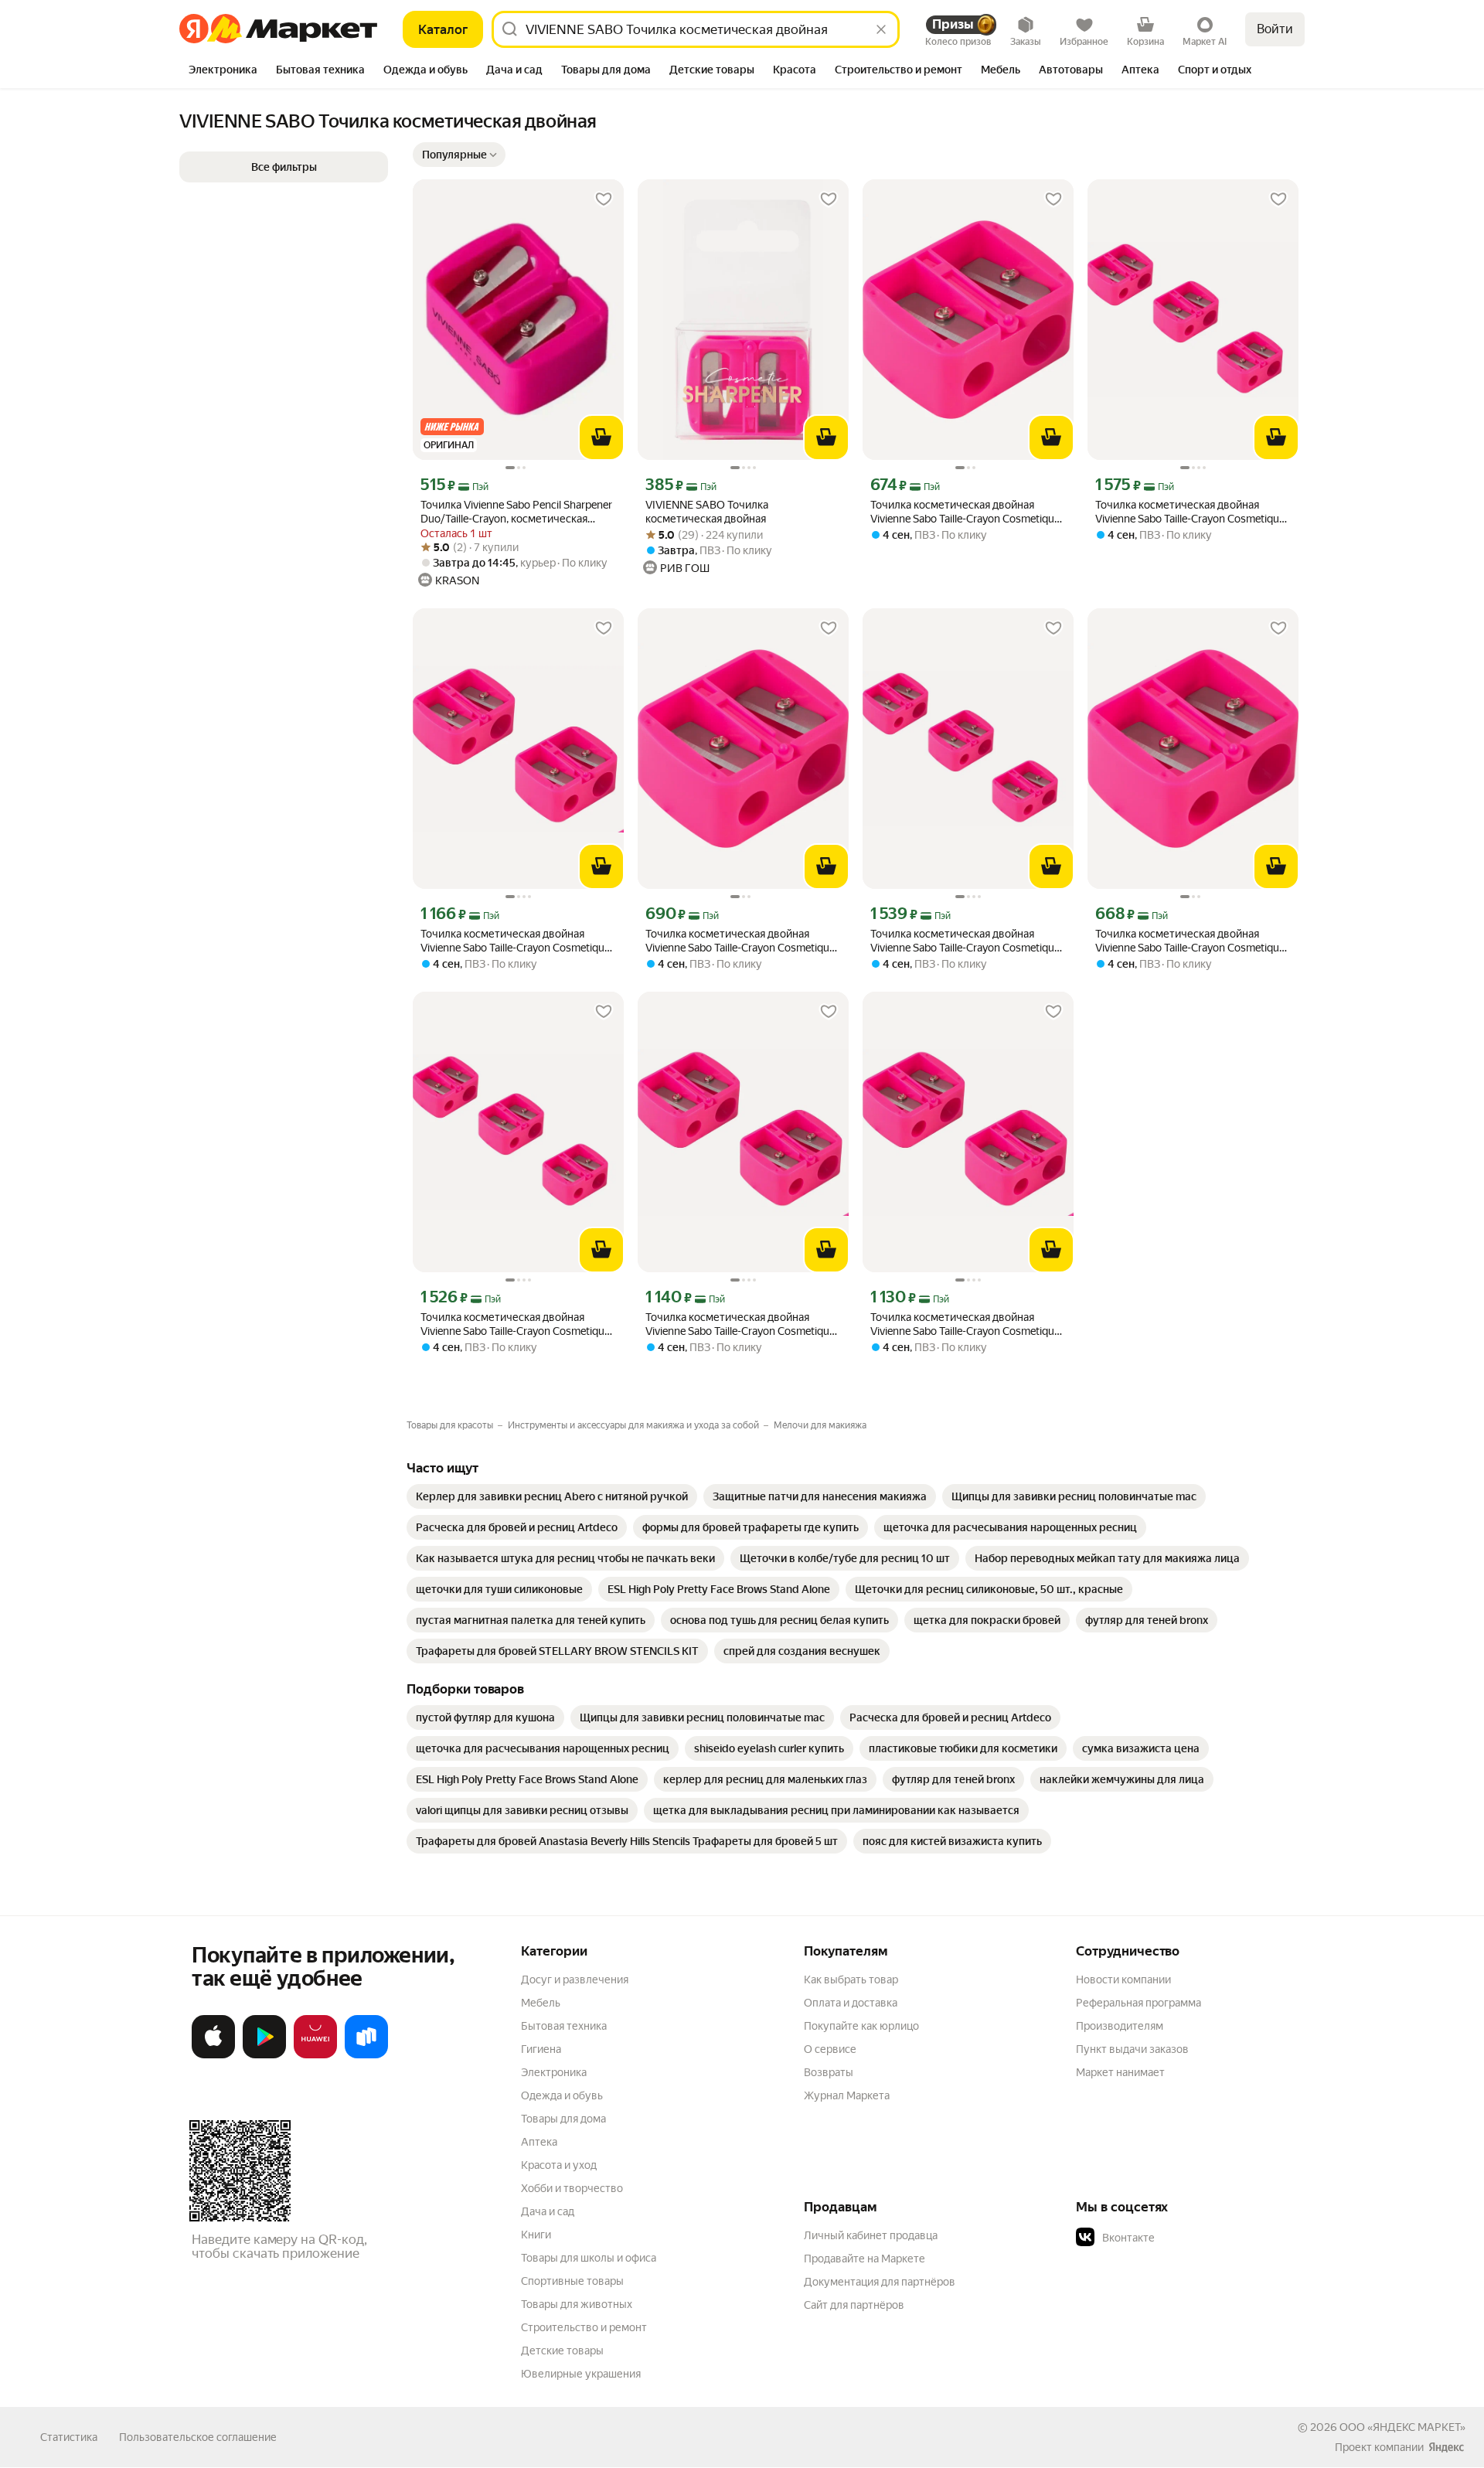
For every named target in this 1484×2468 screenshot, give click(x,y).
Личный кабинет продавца (871, 2235)
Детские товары (562, 2351)
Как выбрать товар (851, 1980)
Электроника (554, 2072)
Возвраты (829, 2072)
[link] (552, 1496)
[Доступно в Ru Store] (366, 2055)
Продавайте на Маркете (865, 2259)
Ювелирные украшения (581, 2374)
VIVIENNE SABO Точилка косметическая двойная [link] (707, 512)
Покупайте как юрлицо (861, 2026)
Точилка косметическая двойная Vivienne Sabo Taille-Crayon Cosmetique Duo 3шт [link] (1190, 512)
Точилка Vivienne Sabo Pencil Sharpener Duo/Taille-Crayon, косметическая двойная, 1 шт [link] (516, 512)
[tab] (223, 71)
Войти (1275, 29)
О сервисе (830, 2049)
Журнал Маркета (847, 2095)
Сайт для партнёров (854, 2305)
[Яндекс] (1446, 2447)
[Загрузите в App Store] (213, 2055)
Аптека (539, 2142)
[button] (459, 155)
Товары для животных (577, 2304)
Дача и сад (548, 2211)
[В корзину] (601, 437)
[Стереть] (881, 29)
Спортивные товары (572, 2281)
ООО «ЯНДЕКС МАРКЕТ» (1402, 2427)
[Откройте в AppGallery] (315, 2055)
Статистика (69, 2437)
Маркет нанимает (1120, 2072)
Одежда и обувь (562, 2095)
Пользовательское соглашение (198, 2437)
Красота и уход (559, 2165)
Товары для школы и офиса (589, 2258)
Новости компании (1123, 1980)
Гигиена (541, 2049)
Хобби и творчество (572, 2188)
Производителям (1120, 2026)
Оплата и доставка (851, 2003)
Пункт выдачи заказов (1132, 2049)
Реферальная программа (1139, 2003)
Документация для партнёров (880, 2282)
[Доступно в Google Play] (264, 2055)
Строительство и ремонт (584, 2327)
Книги (536, 2235)
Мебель (541, 2003)
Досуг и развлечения (575, 1980)
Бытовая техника (564, 2026)
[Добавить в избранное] (604, 199)
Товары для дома (563, 2119)
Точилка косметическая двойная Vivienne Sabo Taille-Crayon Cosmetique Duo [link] (965, 512)
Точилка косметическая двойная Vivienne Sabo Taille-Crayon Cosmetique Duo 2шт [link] (515, 941)
